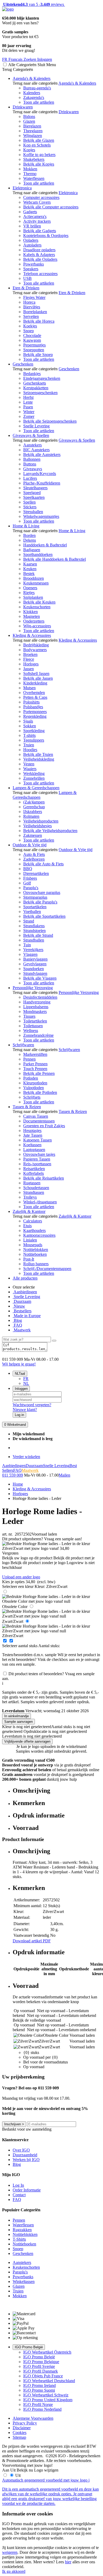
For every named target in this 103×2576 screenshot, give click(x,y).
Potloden (31, 1078)
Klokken (31, 612)
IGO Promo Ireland (39, 2385)
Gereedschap (34, 807)
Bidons (29, 117)
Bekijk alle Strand (38, 935)
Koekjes (30, 326)
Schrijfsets (32, 1097)
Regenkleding (35, 716)
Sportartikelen (35, 907)
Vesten (29, 764)
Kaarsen (30, 564)
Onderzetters (34, 621)
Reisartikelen (34, 1169)
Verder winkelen (26, 1457)
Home (18, 1484)
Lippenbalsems (36, 1007)
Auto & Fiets (34, 854)
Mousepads (33, 1245)
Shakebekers (34, 159)
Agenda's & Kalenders (32, 78)
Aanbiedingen (25, 1292)
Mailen (64, 1475)
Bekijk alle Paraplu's (40, 902)
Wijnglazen (33, 136)
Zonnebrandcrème (38, 1035)
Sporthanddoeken (38, 554)
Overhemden (34, 693)
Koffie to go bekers (39, 155)
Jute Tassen (33, 1135)
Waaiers (30, 769)
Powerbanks (34, 264)
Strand (29, 921)
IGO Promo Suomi (39, 2390)
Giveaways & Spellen (31, 435)
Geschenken (23, 364)
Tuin (27, 945)
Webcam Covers (37, 202)
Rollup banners (36, 1264)
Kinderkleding (35, 683)
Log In (18, 2185)
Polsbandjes (33, 707)
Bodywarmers (35, 650)
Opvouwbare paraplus (42, 892)
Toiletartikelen (35, 1021)
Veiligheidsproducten (41, 821)
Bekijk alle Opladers (40, 259)
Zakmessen (33, 835)
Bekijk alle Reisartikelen (44, 1178)
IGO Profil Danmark (41, 2371)
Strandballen (34, 940)
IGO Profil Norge (38, 2404)
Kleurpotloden (35, 1083)
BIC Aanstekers (36, 450)
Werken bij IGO (26, 2160)
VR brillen (32, 226)
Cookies (20, 2433)
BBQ (28, 869)
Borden (29, 535)
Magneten (32, 616)
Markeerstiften (35, 1054)
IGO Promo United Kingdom (48, 2400)
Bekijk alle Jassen (38, 678)
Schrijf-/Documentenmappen (47, 1269)
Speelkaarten (34, 497)
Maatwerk (22, 1330)
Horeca (29, 302)
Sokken (30, 726)
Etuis (27, 1226)
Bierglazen (32, 126)
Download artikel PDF (32, 1941)
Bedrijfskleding (36, 645)
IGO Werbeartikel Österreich (47, 2352)
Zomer (29, 416)
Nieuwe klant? (25, 1410)
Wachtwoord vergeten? (32, 1405)
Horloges (31, 664)
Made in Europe (27, 1316)
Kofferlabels (34, 1173)
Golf (27, 883)
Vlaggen (30, 954)
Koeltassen (32, 1145)
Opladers (31, 240)
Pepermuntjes (34, 345)
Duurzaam (22, 1301)
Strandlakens (34, 926)
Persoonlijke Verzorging (33, 988)
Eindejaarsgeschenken (42, 378)
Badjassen (32, 550)
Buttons (30, 464)
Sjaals (28, 721)
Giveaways (33, 469)
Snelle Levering (36, 426)
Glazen (29, 121)
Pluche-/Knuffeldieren (42, 483)
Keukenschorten (37, 607)
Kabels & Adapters (39, 255)
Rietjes (29, 593)
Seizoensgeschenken (40, 393)
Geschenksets (35, 383)
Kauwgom (32, 340)
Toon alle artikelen (39, 102)
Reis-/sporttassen (37, 1164)
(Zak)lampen (34, 802)
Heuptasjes (32, 1131)
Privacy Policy (25, 2423)
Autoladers (32, 245)
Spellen (29, 502)
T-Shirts (19, 2239)
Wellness (31, 1031)
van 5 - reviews (33, 4)
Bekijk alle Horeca (39, 321)
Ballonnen (32, 459)
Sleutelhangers (35, 488)
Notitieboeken (35, 1254)
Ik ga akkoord (14, 2571)
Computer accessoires (41, 197)
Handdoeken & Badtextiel (45, 545)
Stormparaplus (35, 897)
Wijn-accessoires (37, 626)
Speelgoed (32, 493)
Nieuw (19, 1306)
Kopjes (29, 150)
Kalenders (32, 93)
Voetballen (32, 912)
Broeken (30, 654)
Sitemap (19, 2437)
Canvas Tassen (36, 1116)
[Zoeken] (54, 1341)
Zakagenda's (34, 97)
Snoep (29, 331)
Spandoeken (34, 969)
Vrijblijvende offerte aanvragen (27, 1741)
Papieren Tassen (37, 1159)
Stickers (30, 507)
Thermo (30, 174)
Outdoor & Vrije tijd (30, 845)
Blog (17, 1320)
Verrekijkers (33, 950)
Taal (20, 1374)
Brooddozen (34, 578)
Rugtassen (32, 1183)
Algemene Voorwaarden (33, 2418)
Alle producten (25, 1278)
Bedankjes (32, 374)
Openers (30, 588)
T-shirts (29, 735)
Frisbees (30, 878)
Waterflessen (34, 178)
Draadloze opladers (39, 250)
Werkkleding (34, 773)
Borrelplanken (35, 312)
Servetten (31, 316)
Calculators (33, 1221)
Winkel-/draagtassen (40, 1202)
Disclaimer (22, 2428)
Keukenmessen (36, 583)
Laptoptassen (34, 1150)
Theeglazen (33, 131)
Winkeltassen (24, 2282)
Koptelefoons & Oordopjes (46, 236)
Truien (29, 745)
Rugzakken (22, 2230)
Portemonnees (35, 712)
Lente (28, 402)
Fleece (29, 659)
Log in (19, 1415)
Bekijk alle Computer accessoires (51, 207)
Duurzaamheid (25, 2155)
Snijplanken (33, 597)
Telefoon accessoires (40, 274)
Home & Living (26, 526)
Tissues (29, 1016)
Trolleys (30, 1197)
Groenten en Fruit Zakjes (44, 1126)
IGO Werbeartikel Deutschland (49, 2381)
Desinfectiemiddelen (40, 997)
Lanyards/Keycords (40, 474)
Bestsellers (22, 1311)
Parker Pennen (35, 1064)
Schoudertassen (36, 1188)
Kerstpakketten (36, 388)
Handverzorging (37, 1002)
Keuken (30, 569)
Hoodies (30, 750)
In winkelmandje (17, 1716)
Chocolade (32, 335)
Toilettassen (33, 1026)
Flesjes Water (34, 297)
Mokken (30, 169)
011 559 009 (13, 1475)
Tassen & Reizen (27, 1107)
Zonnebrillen (34, 778)
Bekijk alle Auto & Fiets (43, 864)
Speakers (31, 269)
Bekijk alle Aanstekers (42, 455)
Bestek (29, 574)
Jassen (29, 669)
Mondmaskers (35, 1011)
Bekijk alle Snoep (38, 355)
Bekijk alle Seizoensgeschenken (50, 421)
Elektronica (22, 188)
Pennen (29, 1059)
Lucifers (30, 478)
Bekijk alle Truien (38, 754)
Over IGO (21, 2150)
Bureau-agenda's (37, 88)
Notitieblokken (36, 1250)
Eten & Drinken (26, 288)
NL (26, 1383)
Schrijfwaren (23, 1045)
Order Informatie (27, 2190)
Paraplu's (31, 888)
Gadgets (30, 212)
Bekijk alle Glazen (39, 140)
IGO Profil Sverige (39, 2366)
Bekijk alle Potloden (40, 1092)
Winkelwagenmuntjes (41, 516)
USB (27, 278)
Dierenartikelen (36, 873)
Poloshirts (31, 702)
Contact (19, 2195)
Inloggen (21, 1389)
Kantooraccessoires (39, 1235)
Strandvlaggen (35, 973)
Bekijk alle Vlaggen (40, 978)
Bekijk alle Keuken (39, 602)
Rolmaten (31, 816)
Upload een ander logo (21, 1577)
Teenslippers (34, 740)
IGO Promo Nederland (42, 2409)
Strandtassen (34, 1192)
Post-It (29, 1259)
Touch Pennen (35, 1069)
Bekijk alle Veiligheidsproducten (50, 831)
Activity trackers (37, 221)
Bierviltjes (32, 307)
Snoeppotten (34, 350)
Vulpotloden (34, 1088)
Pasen (28, 407)
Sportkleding (34, 731)
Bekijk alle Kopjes (39, 164)
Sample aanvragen (18, 1722)
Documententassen (39, 1121)
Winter (29, 412)
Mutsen (29, 688)
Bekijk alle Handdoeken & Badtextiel (55, 559)
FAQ (17, 1325)
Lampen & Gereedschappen (36, 788)
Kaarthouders (34, 1230)
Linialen (30, 1240)
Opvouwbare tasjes (39, 1154)
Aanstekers (32, 445)
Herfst (28, 397)
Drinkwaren (23, 107)
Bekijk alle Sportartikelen (44, 916)
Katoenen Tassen (38, 1140)
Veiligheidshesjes (38, 826)
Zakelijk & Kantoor (29, 1211)
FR (26, 1379)
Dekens (30, 540)
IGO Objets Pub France (43, 2376)
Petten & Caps (35, 697)
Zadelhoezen (34, 859)
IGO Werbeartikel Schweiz (46, 2395)
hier (68, 2562)
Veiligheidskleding (39, 759)
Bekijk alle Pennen (39, 1073)
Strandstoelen (34, 931)
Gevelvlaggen (35, 964)
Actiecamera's (35, 216)
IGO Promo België (29, 2347)
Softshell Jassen (36, 673)
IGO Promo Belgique (41, 2362)
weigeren (10, 2552)
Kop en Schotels (37, 145)
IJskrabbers (33, 812)
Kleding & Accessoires (32, 635)
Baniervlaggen (35, 959)
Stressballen (33, 512)
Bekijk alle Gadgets (40, 231)
